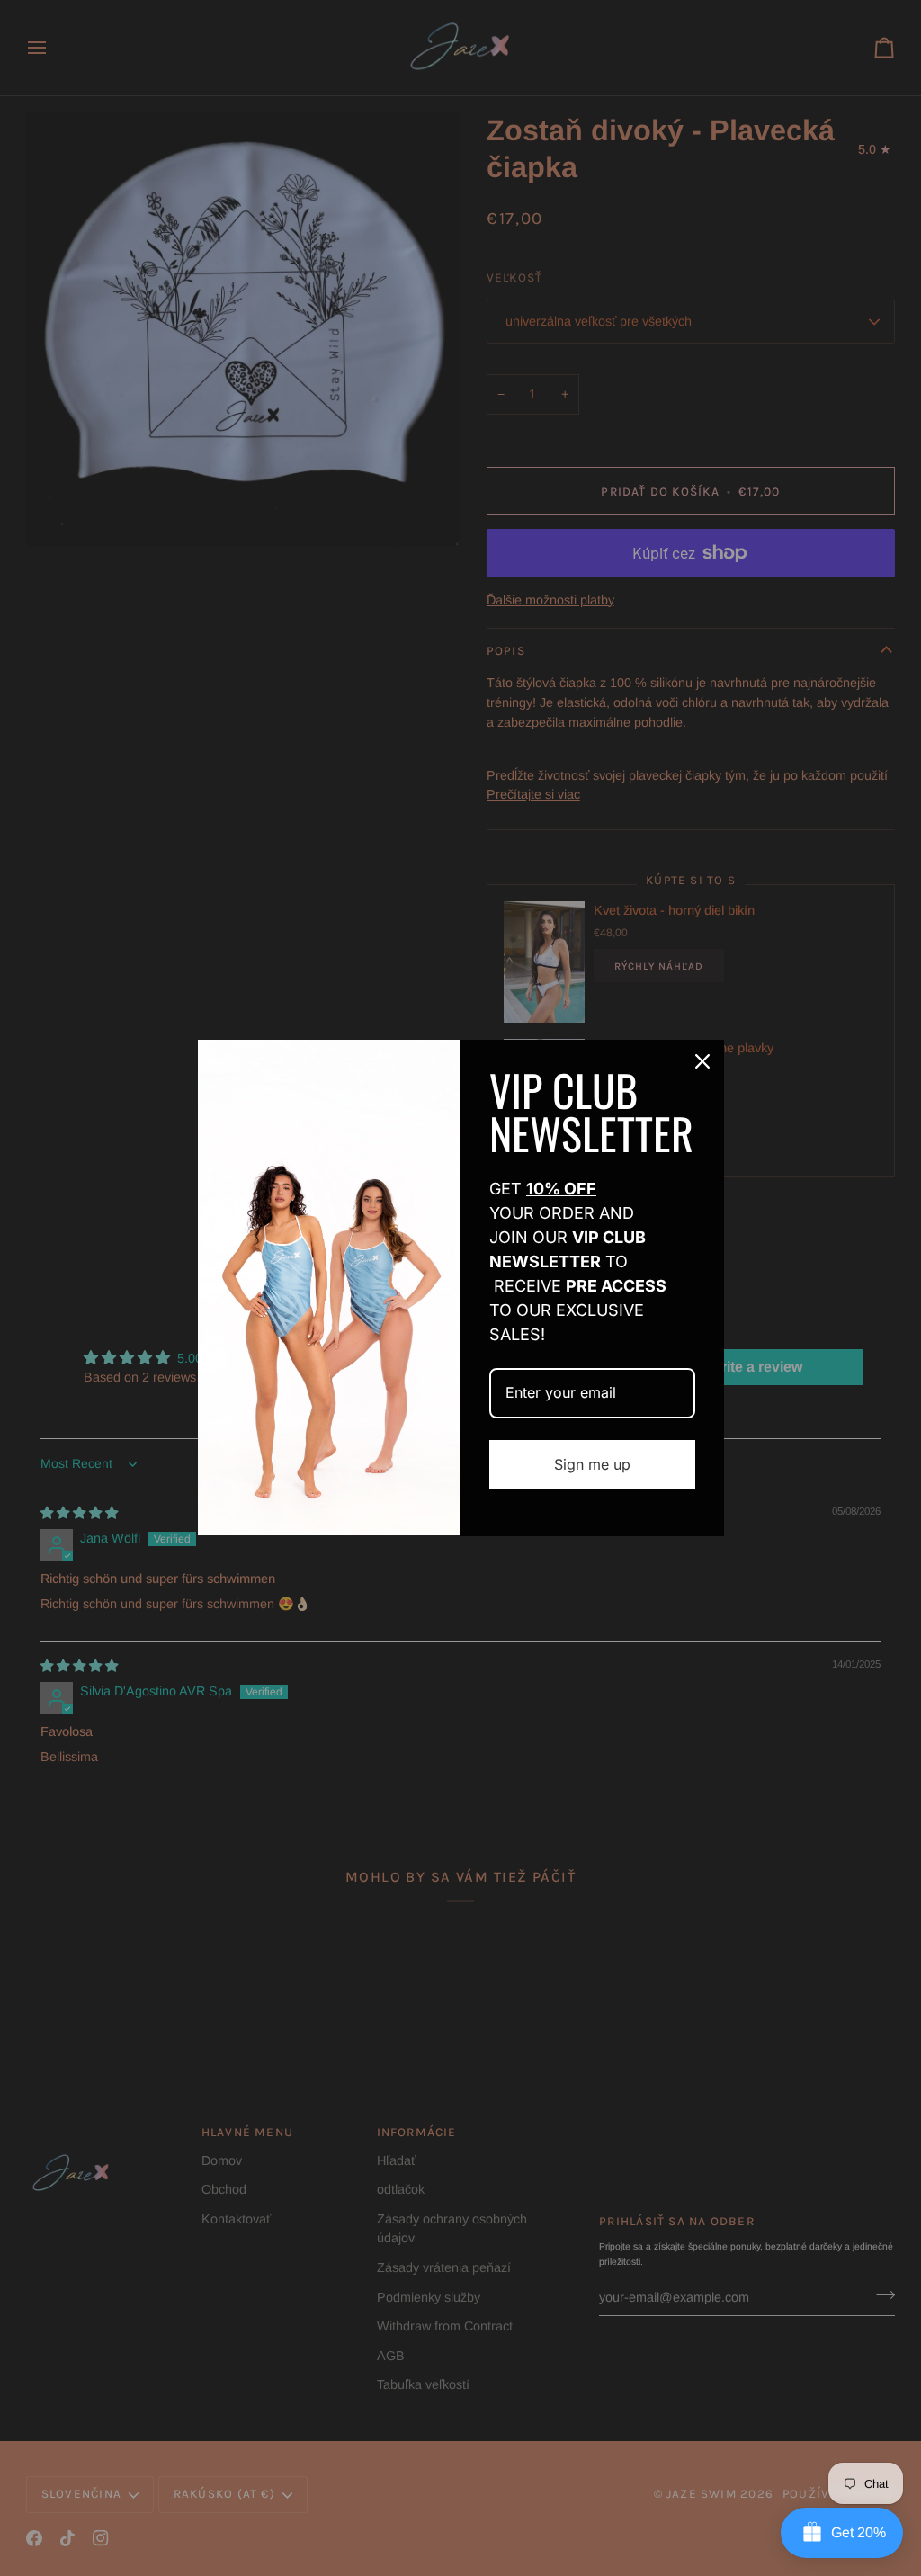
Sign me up (592, 1464)
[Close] (702, 1061)
